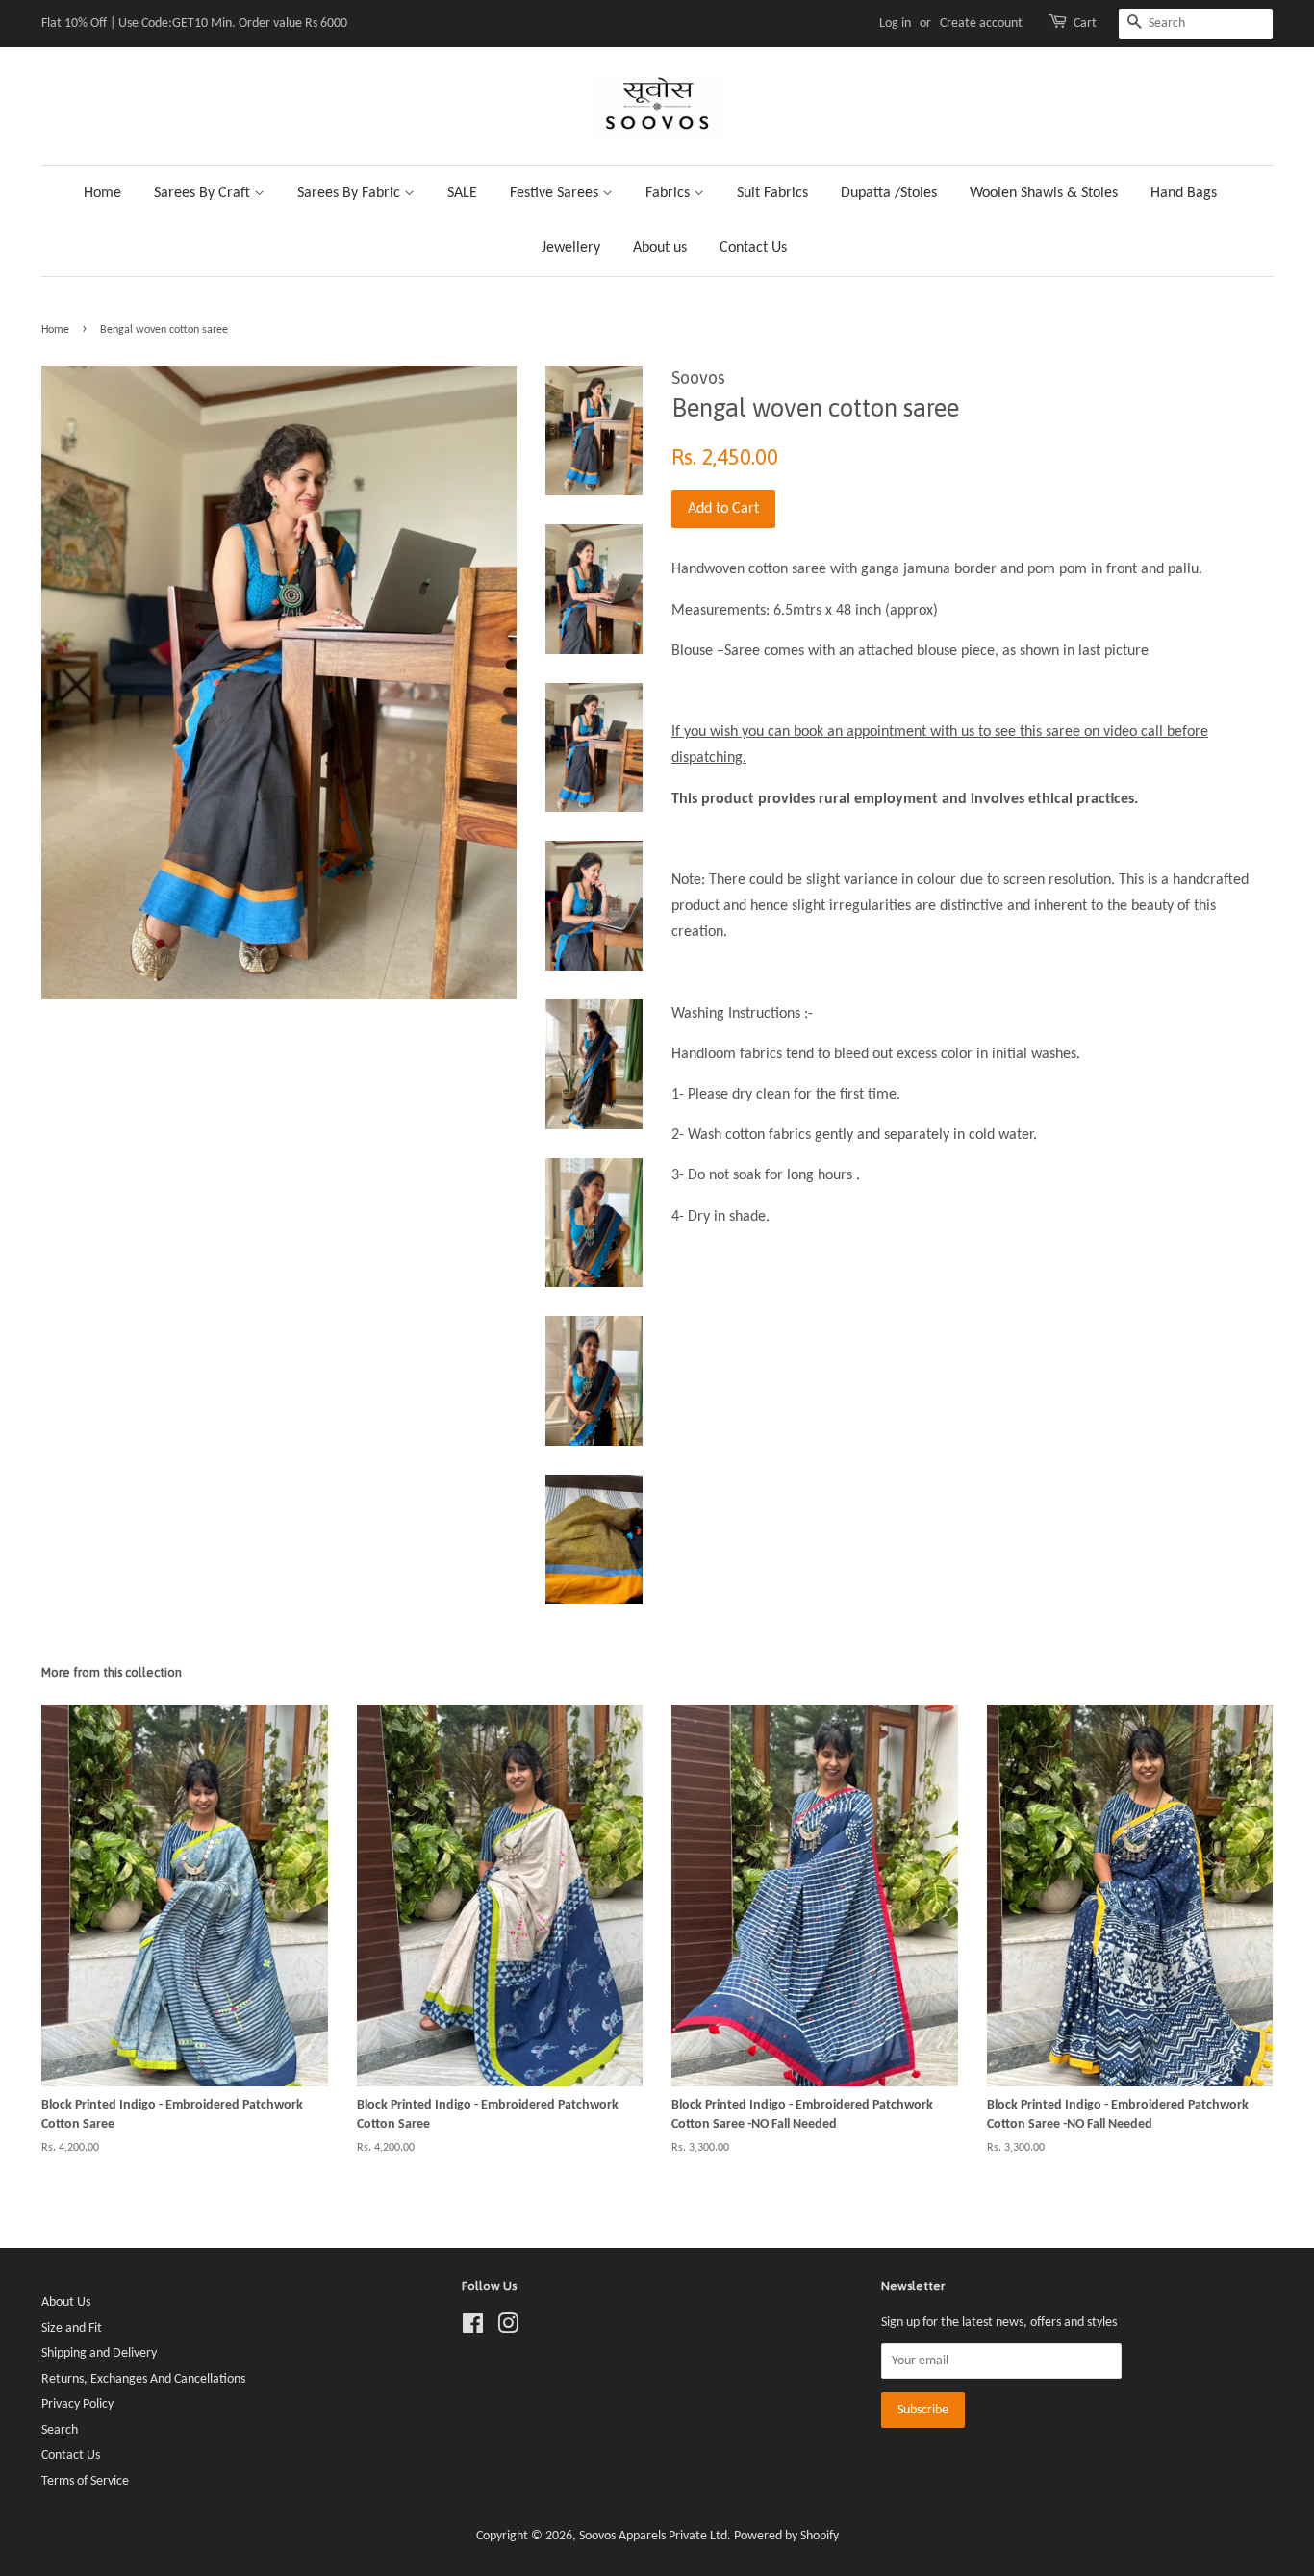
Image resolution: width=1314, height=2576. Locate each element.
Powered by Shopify (786, 2536)
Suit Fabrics (772, 193)
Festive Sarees (556, 193)
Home (102, 193)
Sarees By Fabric (351, 193)
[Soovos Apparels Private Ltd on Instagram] (508, 2328)
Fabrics (670, 193)
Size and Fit (72, 2328)
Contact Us (753, 248)
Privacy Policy (77, 2404)
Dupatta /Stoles (889, 193)
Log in (895, 24)
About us (660, 248)
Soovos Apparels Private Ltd (653, 2536)
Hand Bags (1184, 193)
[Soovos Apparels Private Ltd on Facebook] (473, 2328)
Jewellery (571, 248)
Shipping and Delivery (99, 2353)
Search (60, 2430)
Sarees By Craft (204, 193)
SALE (462, 193)
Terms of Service (85, 2481)
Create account (981, 24)
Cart (1085, 24)
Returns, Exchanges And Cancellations (143, 2379)
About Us (66, 2302)
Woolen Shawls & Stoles (1044, 193)
